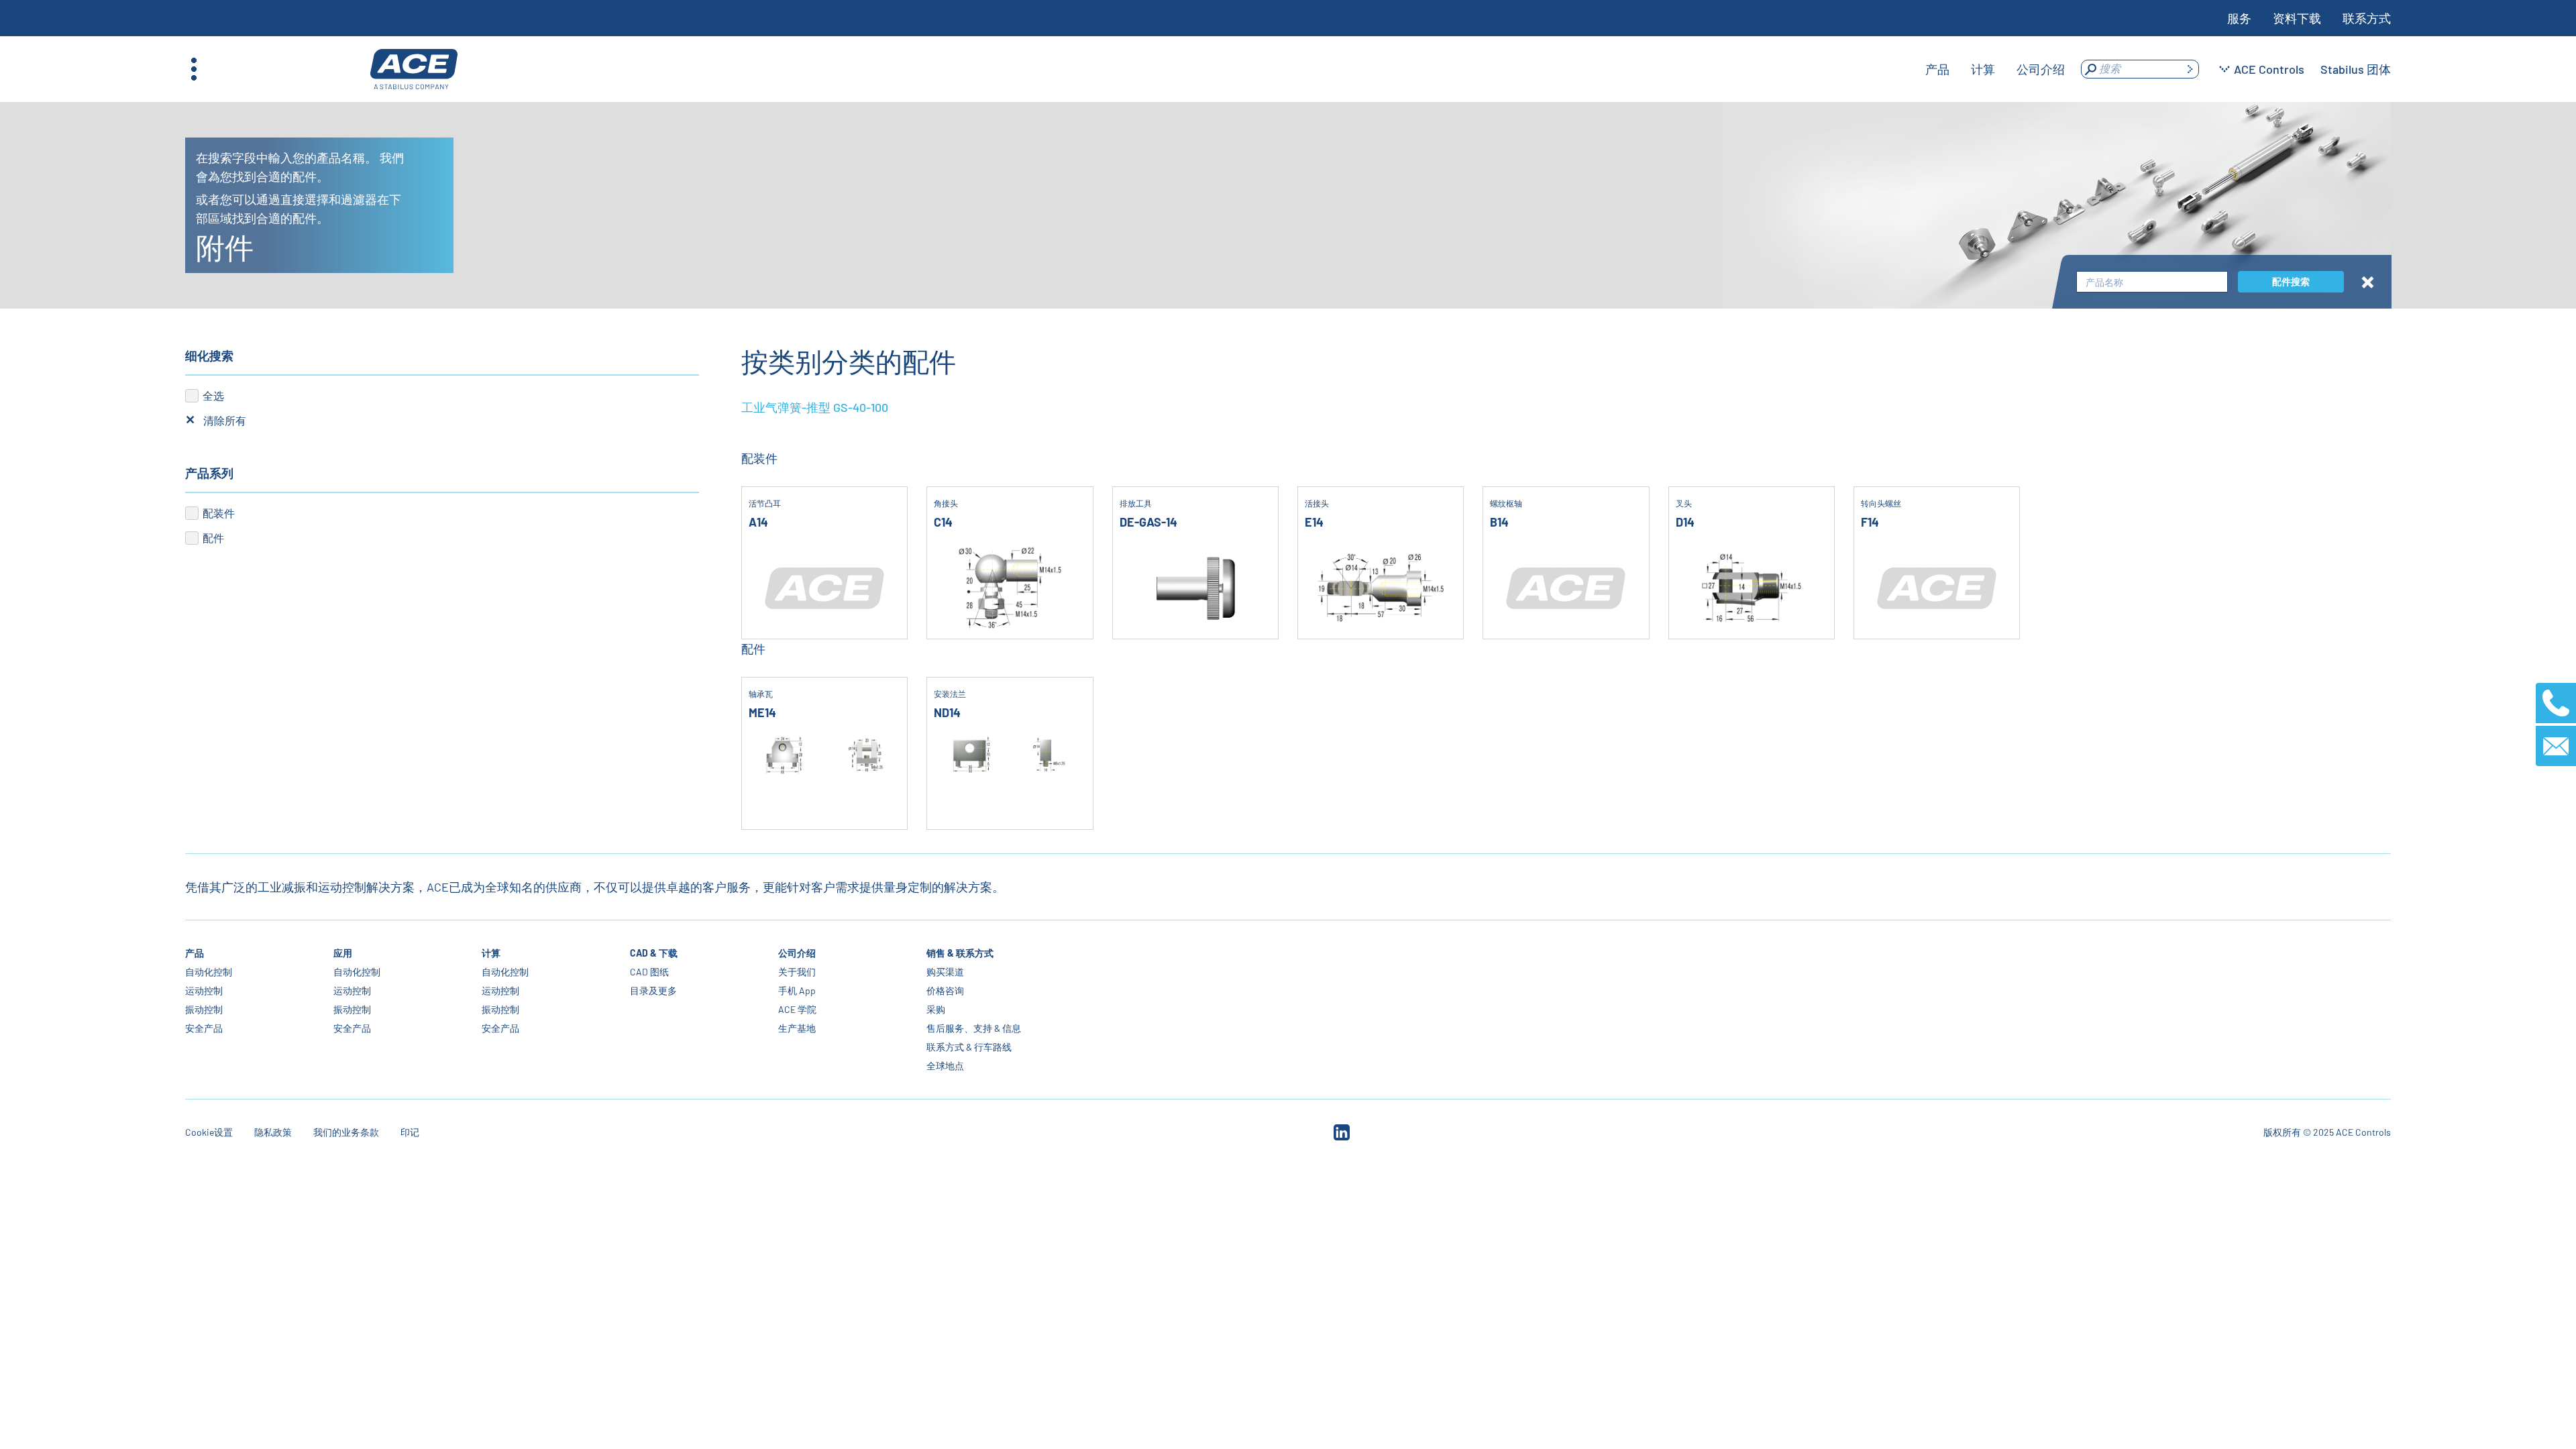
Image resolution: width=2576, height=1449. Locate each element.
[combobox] (2152, 282)
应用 (343, 953)
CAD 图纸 (649, 972)
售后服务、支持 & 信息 (974, 1028)
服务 (2239, 18)
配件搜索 (2291, 281)
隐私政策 (273, 1132)
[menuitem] (1937, 69)
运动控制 (204, 990)
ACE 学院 (797, 1009)
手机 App (797, 990)
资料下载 (2297, 18)
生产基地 (797, 1028)
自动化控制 (209, 972)
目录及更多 (653, 990)
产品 (195, 953)
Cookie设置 (209, 1132)
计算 (491, 953)
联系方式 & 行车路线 (969, 1047)
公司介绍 (797, 953)
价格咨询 (945, 990)
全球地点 (945, 1066)
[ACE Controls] (414, 69)
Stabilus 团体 (2356, 69)
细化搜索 (209, 356)
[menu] (1995, 69)
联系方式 (2367, 18)
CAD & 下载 (654, 953)
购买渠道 (945, 972)
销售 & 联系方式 (960, 953)
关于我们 (797, 972)
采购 (936, 1009)
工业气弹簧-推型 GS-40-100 (815, 407)
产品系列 (209, 473)
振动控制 (204, 1009)
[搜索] (2190, 69)
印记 (410, 1132)
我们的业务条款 (346, 1132)
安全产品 (204, 1028)
